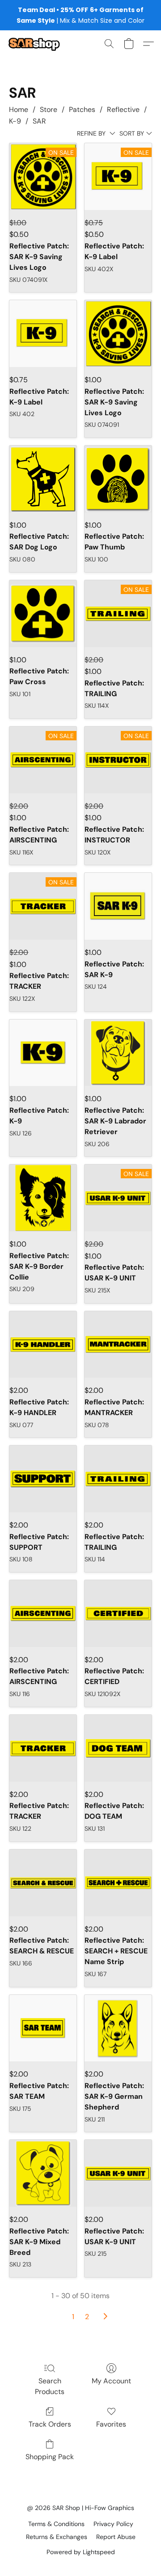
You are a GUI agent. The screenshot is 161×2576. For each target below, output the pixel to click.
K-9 (15, 121)
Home (19, 109)
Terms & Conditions (56, 2524)
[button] (35, 44)
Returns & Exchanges (57, 2537)
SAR (39, 121)
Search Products (50, 2386)
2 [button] (87, 2317)
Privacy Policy (113, 2524)
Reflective (123, 109)
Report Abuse (116, 2537)
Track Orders (50, 2424)
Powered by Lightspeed (81, 2552)
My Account (111, 2381)
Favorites (111, 2424)
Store (49, 109)
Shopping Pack (50, 2457)
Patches (82, 109)
